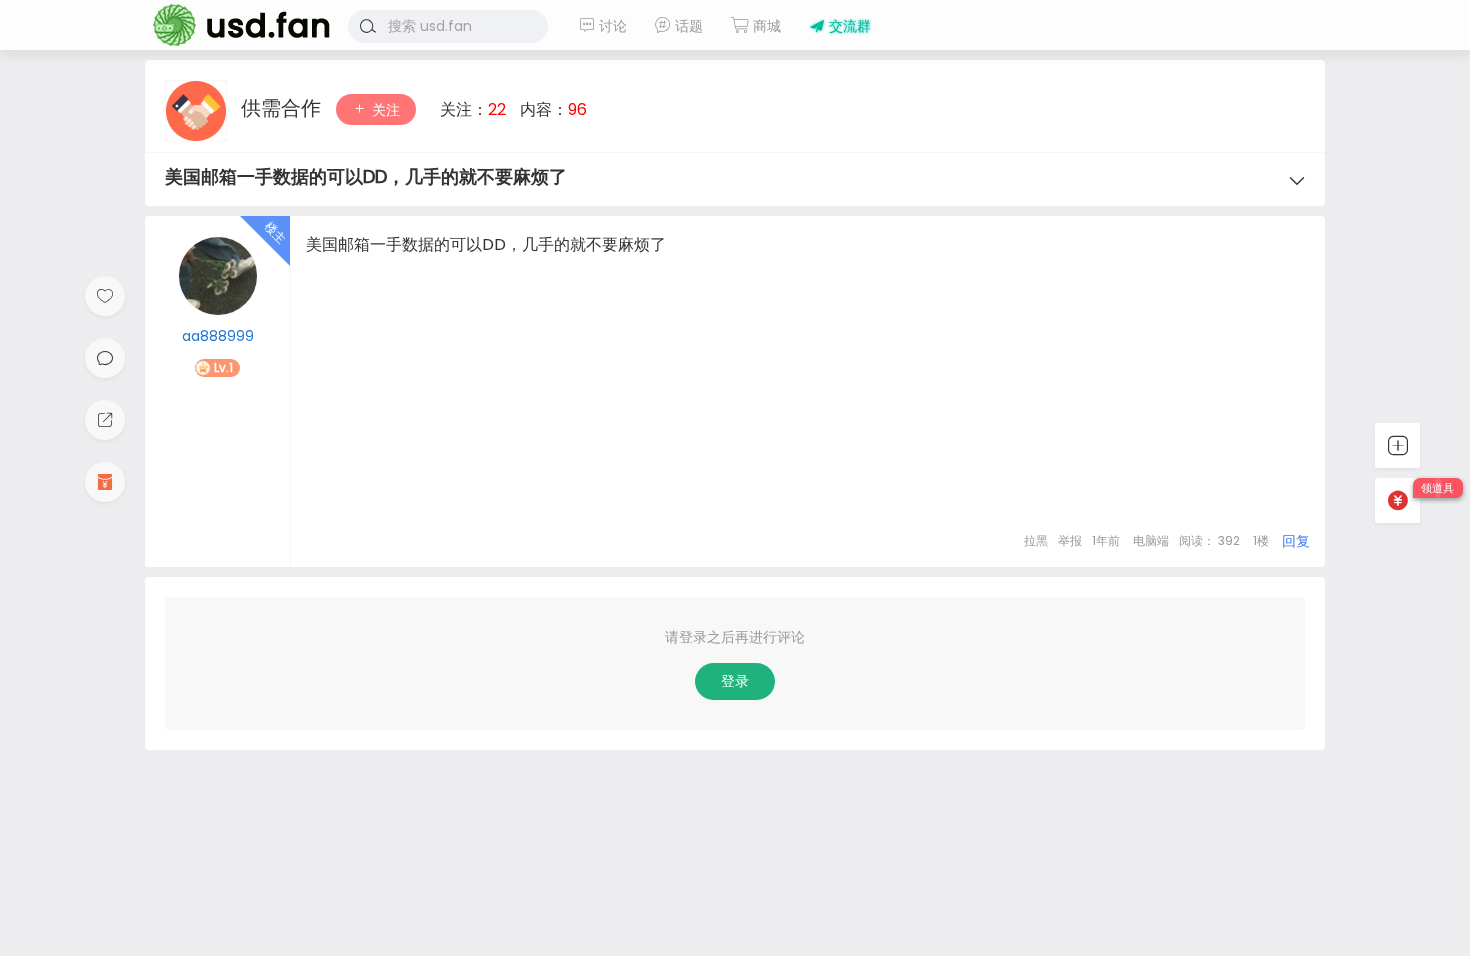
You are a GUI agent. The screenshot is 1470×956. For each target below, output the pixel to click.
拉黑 (1036, 540)
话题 (687, 26)
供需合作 (283, 108)
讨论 (611, 26)
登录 (735, 681)
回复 (1296, 541)
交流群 (848, 26)
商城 (765, 26)
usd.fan (235, 25)
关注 (384, 110)
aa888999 (218, 336)
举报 (1070, 540)
